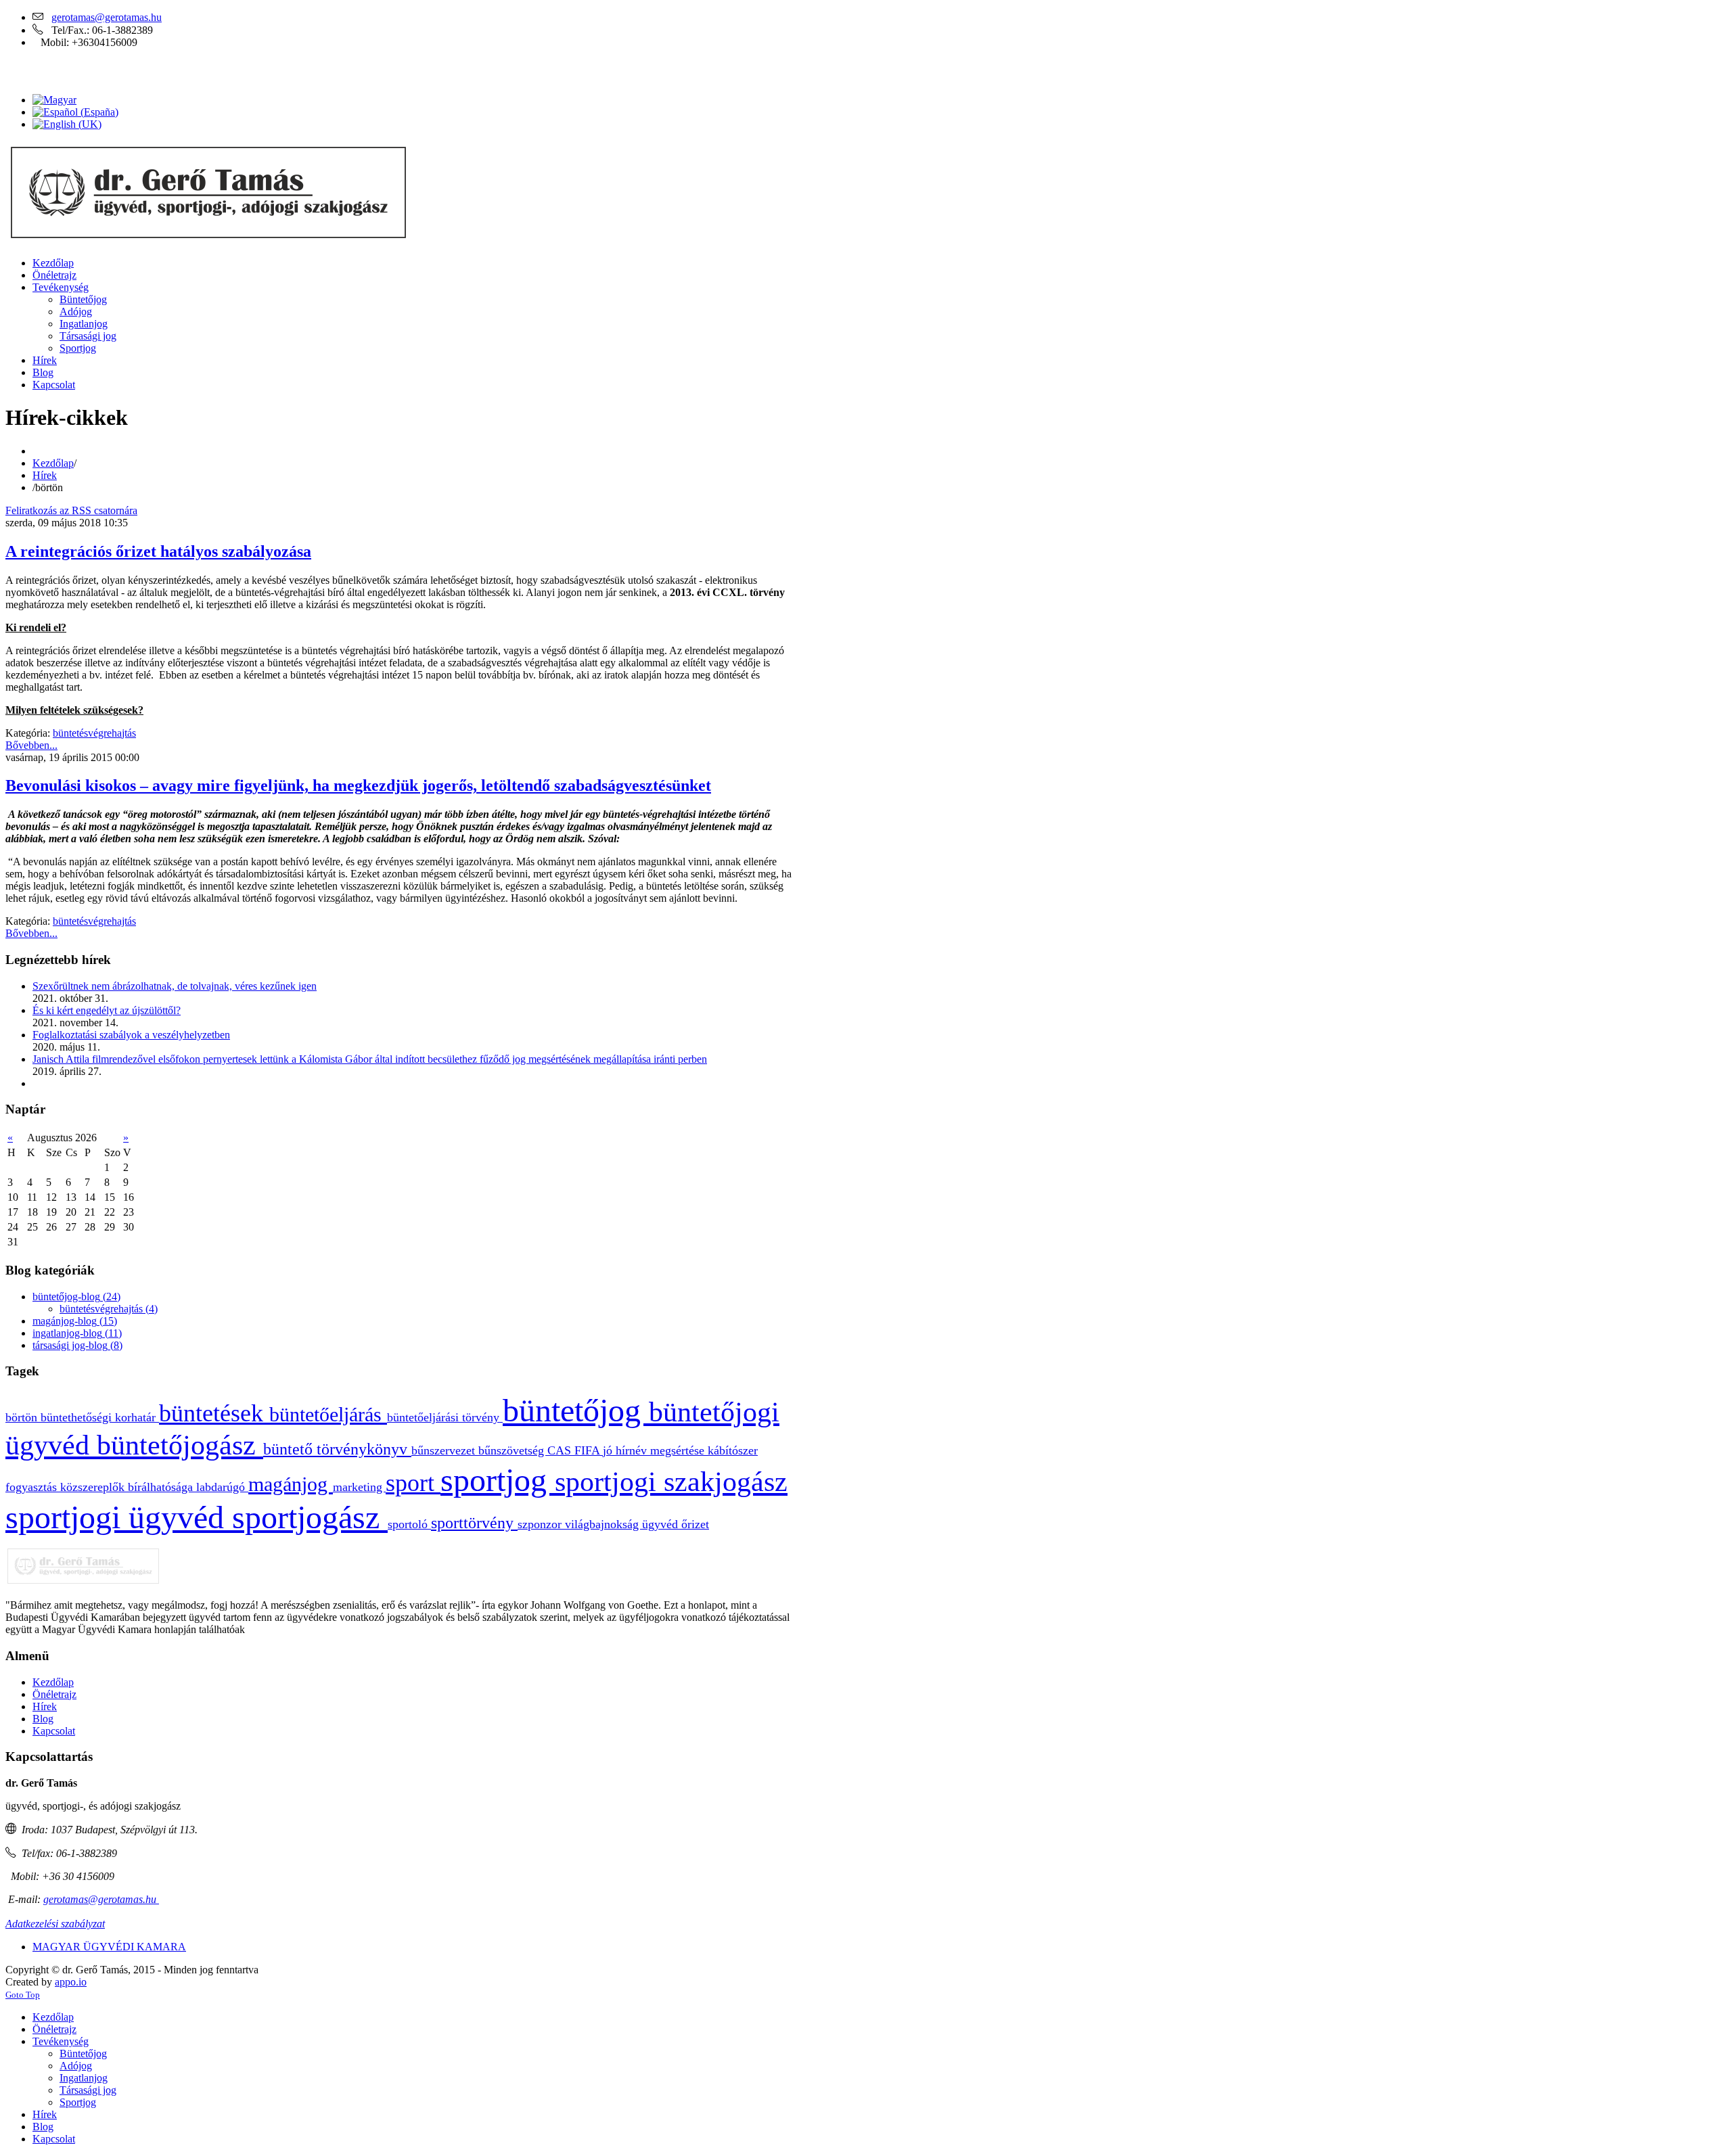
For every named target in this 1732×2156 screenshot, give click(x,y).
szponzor (541, 1524)
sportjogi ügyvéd (119, 1517)
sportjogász (310, 1517)
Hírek (45, 475)
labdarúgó (222, 1487)
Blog (43, 1719)
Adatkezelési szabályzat (55, 1924)
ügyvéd (662, 1524)
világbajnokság (603, 1524)
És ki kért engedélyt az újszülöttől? (107, 1010)
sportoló (409, 1524)
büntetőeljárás (328, 1415)
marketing (359, 1487)
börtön (23, 1417)
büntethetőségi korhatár (100, 1417)
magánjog (291, 1484)
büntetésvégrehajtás (94, 733)
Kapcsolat (54, 1731)
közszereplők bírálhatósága (128, 1487)
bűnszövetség (513, 1450)
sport (413, 1483)
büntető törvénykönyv (337, 1449)
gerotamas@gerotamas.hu (107, 17)
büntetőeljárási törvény (445, 1417)
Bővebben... (31, 745)
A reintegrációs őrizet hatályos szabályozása (158, 551)
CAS (561, 1450)
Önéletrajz (54, 1694)
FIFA (589, 1450)
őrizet (695, 1524)
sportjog (498, 1480)
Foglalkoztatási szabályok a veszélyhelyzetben (131, 1035)
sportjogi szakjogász (671, 1482)
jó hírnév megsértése (655, 1450)
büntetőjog (576, 1410)
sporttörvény (474, 1523)
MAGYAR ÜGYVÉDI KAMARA (109, 1947)
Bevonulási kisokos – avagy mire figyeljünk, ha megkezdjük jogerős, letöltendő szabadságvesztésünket (358, 785)
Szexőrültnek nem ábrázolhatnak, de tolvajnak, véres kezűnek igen (175, 986)
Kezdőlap (53, 463)
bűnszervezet (445, 1450)
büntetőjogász (180, 1445)
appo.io (71, 1982)
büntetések (214, 1413)
